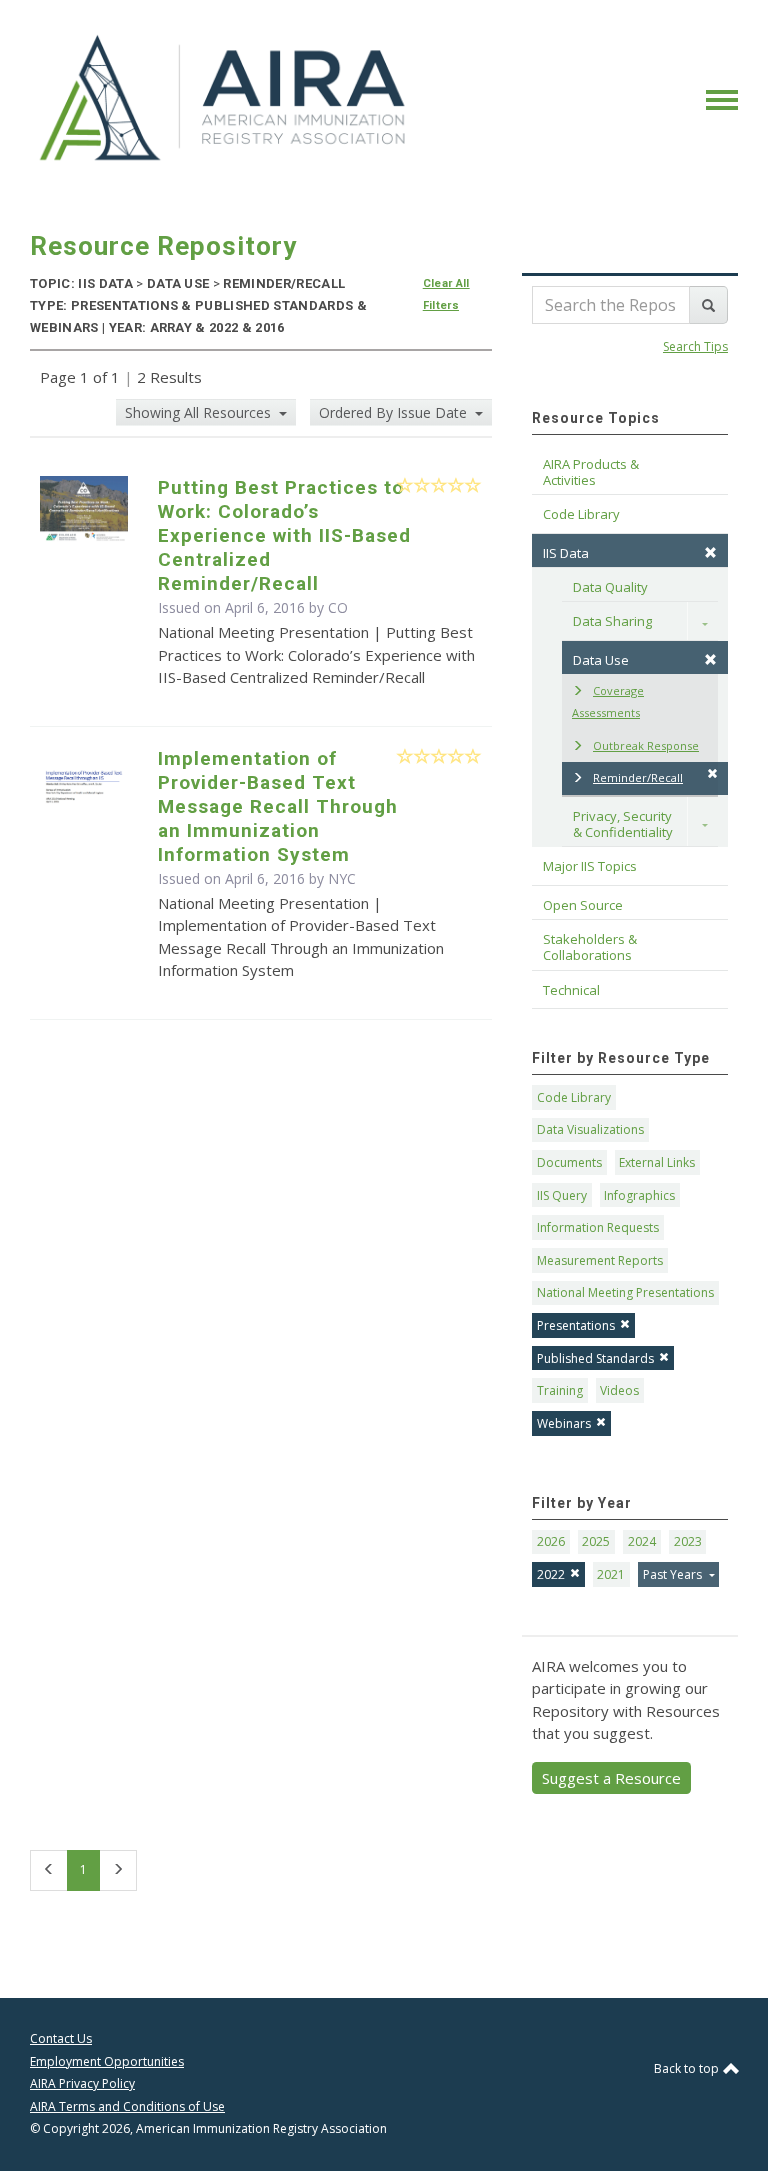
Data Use (601, 660)
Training (560, 1390)
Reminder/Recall (638, 777)
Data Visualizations (590, 1129)
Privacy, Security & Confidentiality (624, 824)
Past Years (674, 1574)
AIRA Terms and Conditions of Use (127, 2106)
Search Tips (695, 346)
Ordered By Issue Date (395, 412)
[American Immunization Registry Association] (224, 98)
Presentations (576, 1325)
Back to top (688, 2068)
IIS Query (562, 1195)
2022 (551, 1574)
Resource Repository (163, 246)
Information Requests (598, 1227)
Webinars (564, 1423)
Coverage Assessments (608, 702)
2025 (596, 1541)
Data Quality (610, 587)
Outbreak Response (646, 745)
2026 (551, 1541)
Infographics (639, 1195)
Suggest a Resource (611, 1778)
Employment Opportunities (107, 2061)
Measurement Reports (600, 1260)
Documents (569, 1162)
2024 (642, 1541)
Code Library (574, 1097)
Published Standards (595, 1358)
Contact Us (61, 2038)
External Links (657, 1162)
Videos (619, 1390)
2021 (611, 1574)
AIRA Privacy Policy (82, 2083)
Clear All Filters (446, 294)
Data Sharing (612, 621)
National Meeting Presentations (625, 1292)
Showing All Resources (200, 412)
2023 (688, 1541)
